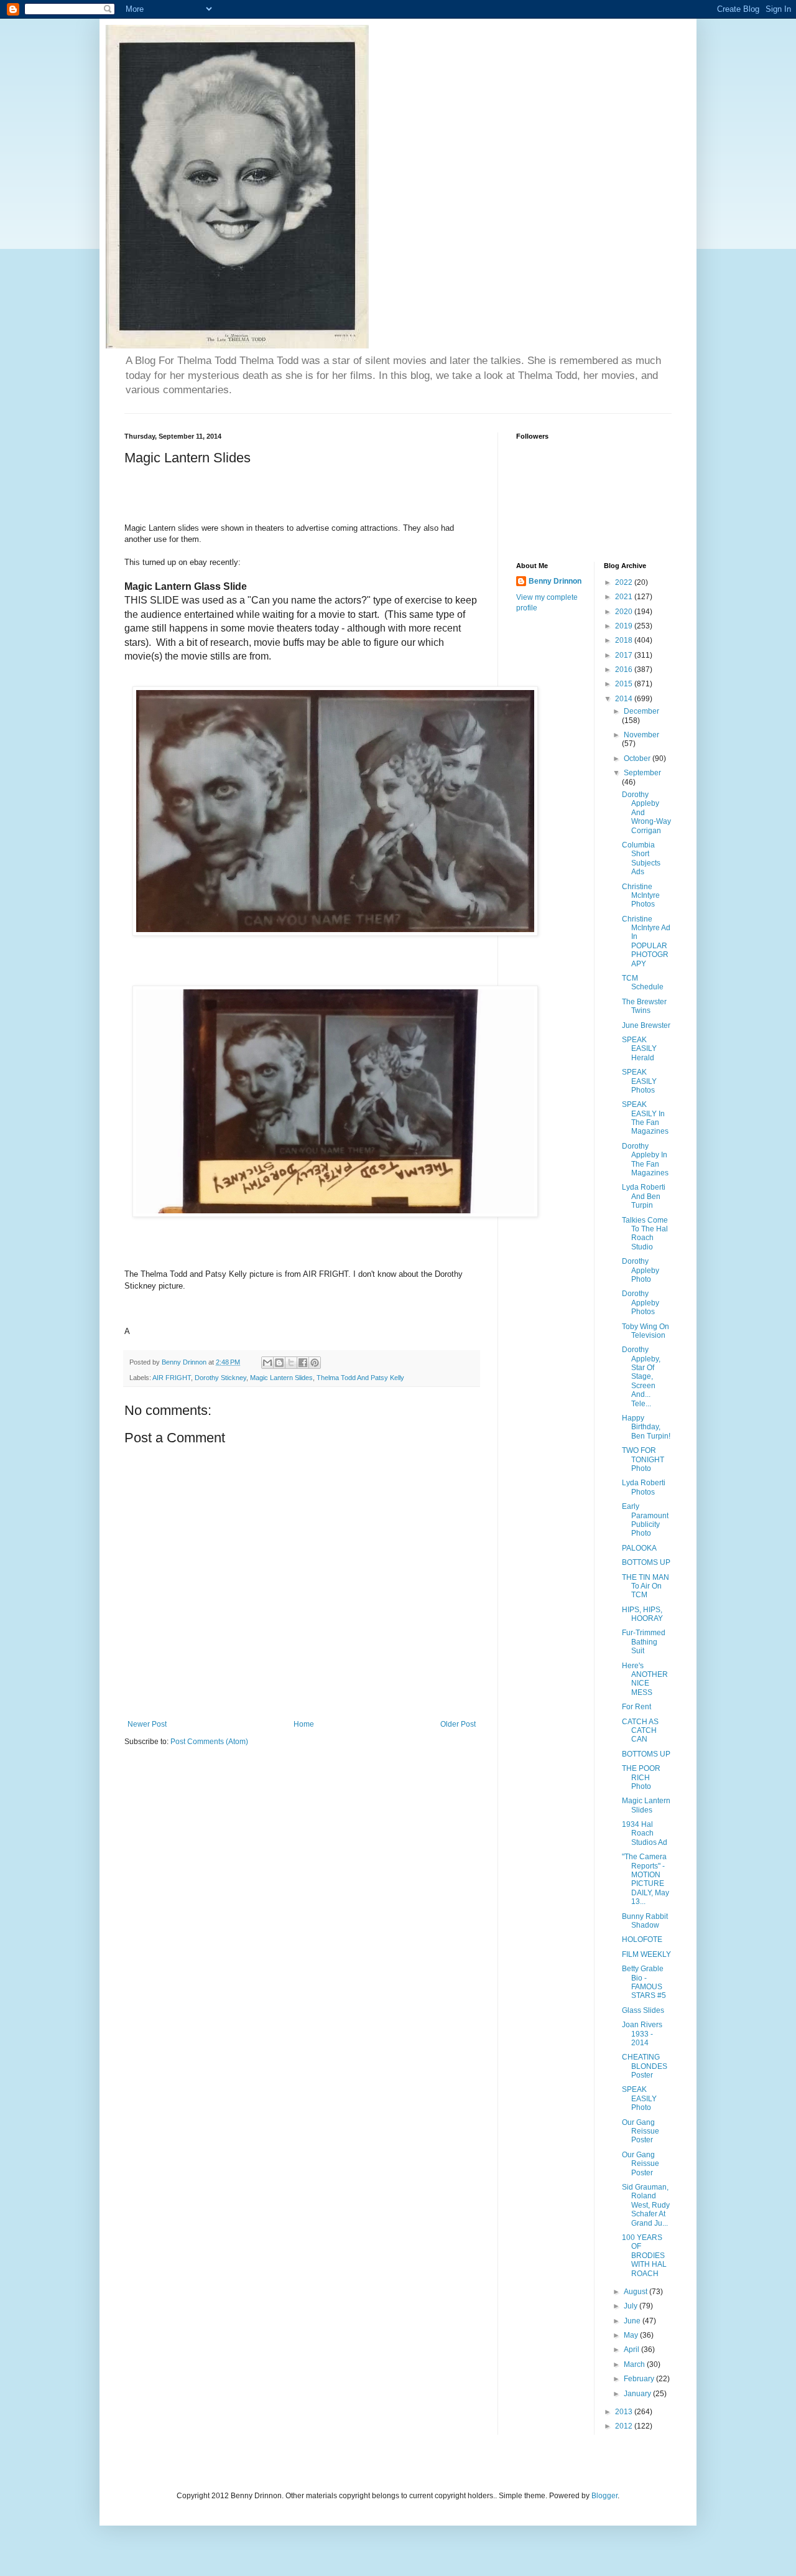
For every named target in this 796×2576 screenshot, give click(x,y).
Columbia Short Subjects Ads (641, 858)
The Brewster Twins (644, 1006)
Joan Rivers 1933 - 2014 (642, 2034)
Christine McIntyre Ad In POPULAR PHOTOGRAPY (646, 941)
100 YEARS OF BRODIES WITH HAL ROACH (644, 2256)
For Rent (636, 1707)
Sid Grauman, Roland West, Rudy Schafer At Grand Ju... (646, 2205)
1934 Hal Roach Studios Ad (645, 1833)
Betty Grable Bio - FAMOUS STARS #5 (644, 1982)
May (632, 2335)
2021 (625, 597)
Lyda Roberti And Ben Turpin (644, 1196)
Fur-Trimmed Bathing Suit (644, 1642)
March (635, 2364)
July (632, 2306)
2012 (625, 2426)
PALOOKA (639, 1548)
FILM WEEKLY (646, 1954)
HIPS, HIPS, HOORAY (642, 1614)
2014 (625, 699)
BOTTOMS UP (646, 1562)
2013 (625, 2412)
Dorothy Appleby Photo (641, 1270)
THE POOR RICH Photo (641, 1777)
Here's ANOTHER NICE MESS (645, 1679)
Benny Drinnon (555, 581)
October (638, 758)
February (640, 2379)
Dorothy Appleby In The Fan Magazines (645, 1160)
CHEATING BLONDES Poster (645, 2066)
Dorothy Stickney (220, 1378)
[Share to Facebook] (303, 1363)
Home (304, 1724)
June (633, 2321)
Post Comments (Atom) (209, 1742)
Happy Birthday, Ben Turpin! (646, 1427)
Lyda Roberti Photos (644, 1487)
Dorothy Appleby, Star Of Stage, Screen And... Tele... (641, 1376)
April (632, 2350)
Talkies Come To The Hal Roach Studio (645, 1234)
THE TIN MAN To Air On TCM (646, 1586)
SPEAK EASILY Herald (639, 1049)
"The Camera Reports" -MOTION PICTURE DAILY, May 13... (646, 1879)
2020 (625, 612)
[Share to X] (291, 1363)
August (636, 2292)
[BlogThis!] (279, 1363)
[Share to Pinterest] (315, 1363)
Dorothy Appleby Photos (641, 1303)
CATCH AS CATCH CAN (640, 1731)
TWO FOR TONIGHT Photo (643, 1459)
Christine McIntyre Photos (641, 896)
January (638, 2394)
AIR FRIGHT (172, 1378)
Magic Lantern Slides (281, 1378)
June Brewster (646, 1025)
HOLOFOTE (642, 1939)
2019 (625, 626)
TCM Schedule (643, 982)
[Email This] (267, 1363)
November (641, 735)
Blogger (604, 2496)
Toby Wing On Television (646, 1331)
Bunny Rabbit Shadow (645, 1921)
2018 (625, 640)
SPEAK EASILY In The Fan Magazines (645, 1118)
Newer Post (147, 1724)
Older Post (458, 1724)
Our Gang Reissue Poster (641, 2131)
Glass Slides (643, 2010)
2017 (625, 655)
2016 (625, 670)
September (642, 773)
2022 (625, 582)
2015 (625, 684)
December (641, 711)
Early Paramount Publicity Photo (645, 1520)
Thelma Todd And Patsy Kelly (360, 1378)
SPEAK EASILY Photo (639, 2098)
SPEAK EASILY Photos (639, 1081)
